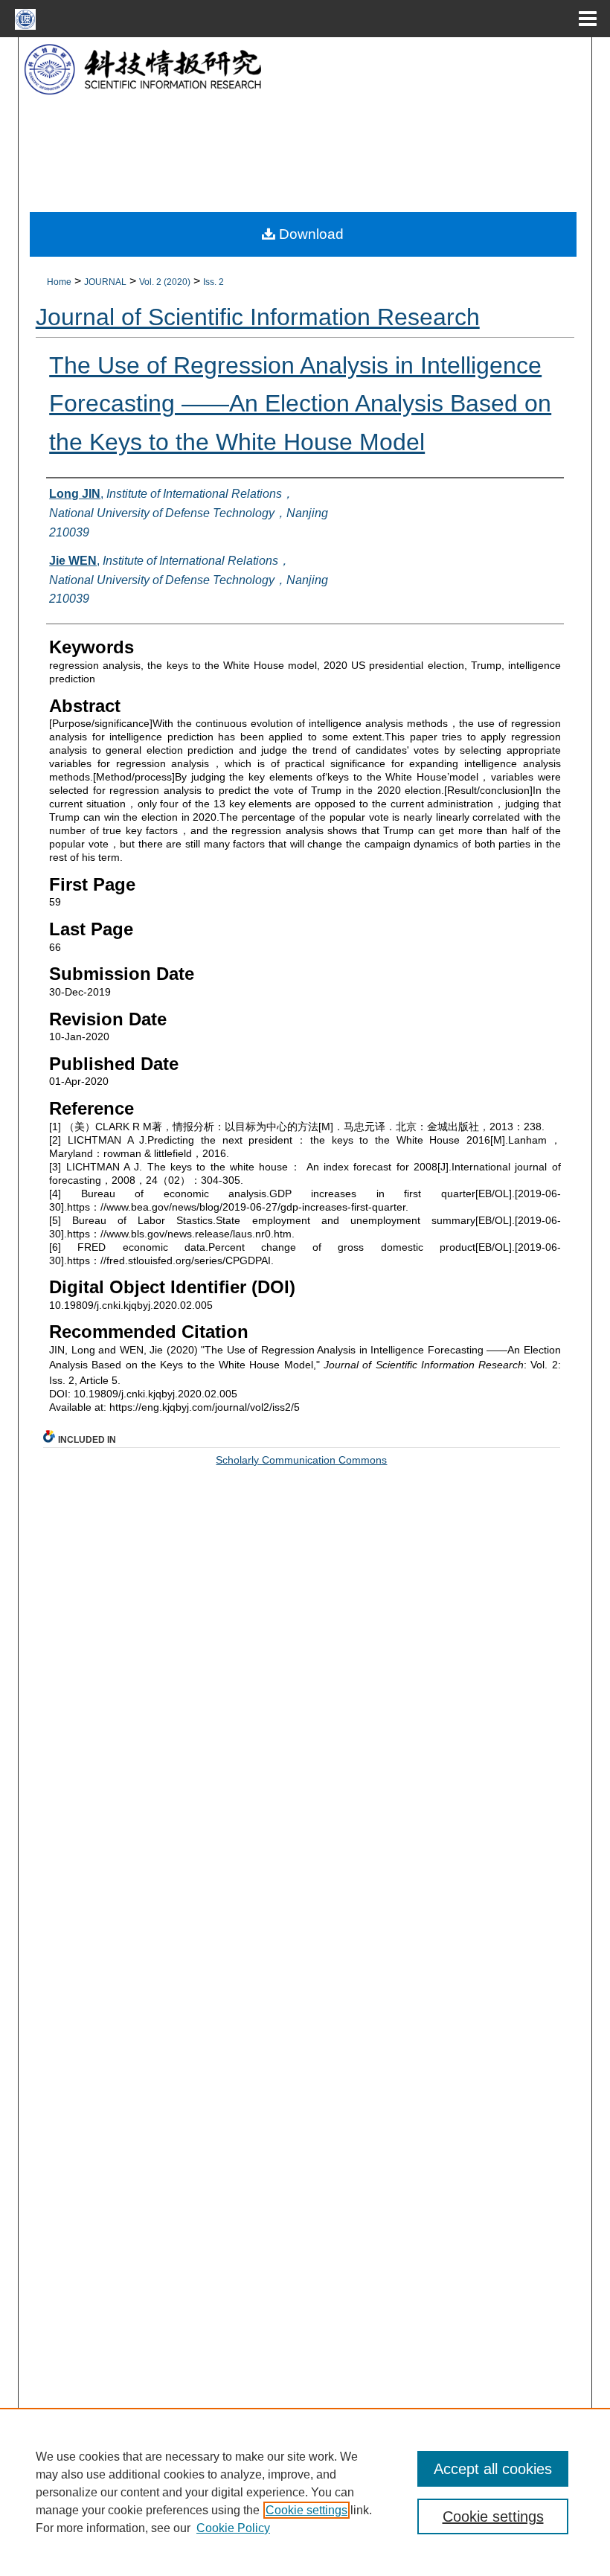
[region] (305, 2492)
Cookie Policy (233, 2528)
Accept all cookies (493, 2469)
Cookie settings (306, 2510)
